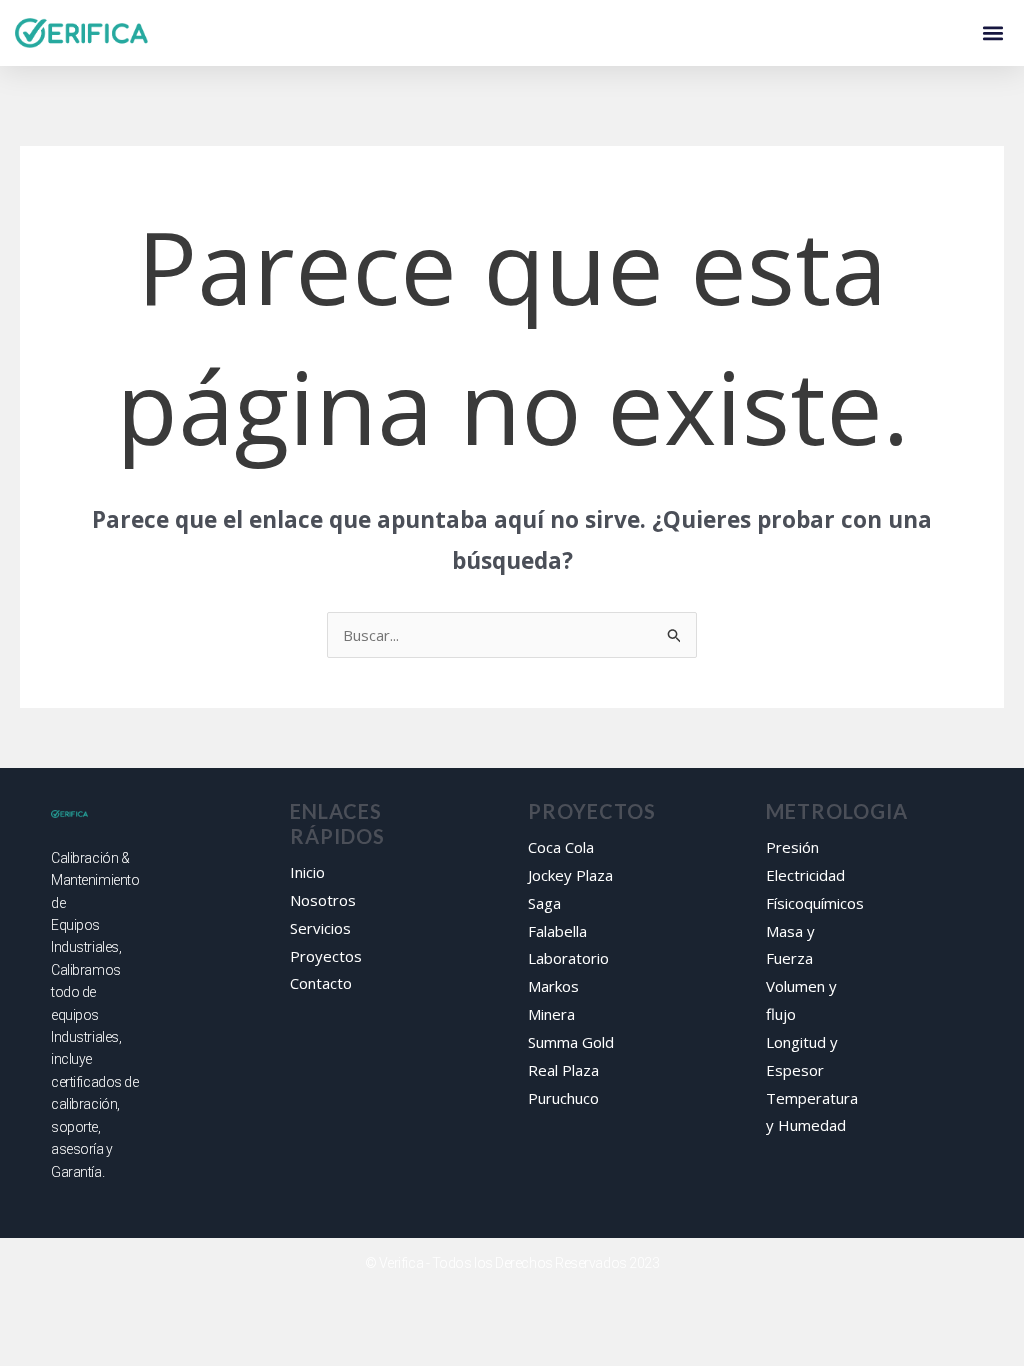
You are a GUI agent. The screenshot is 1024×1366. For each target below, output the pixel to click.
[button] (992, 33)
